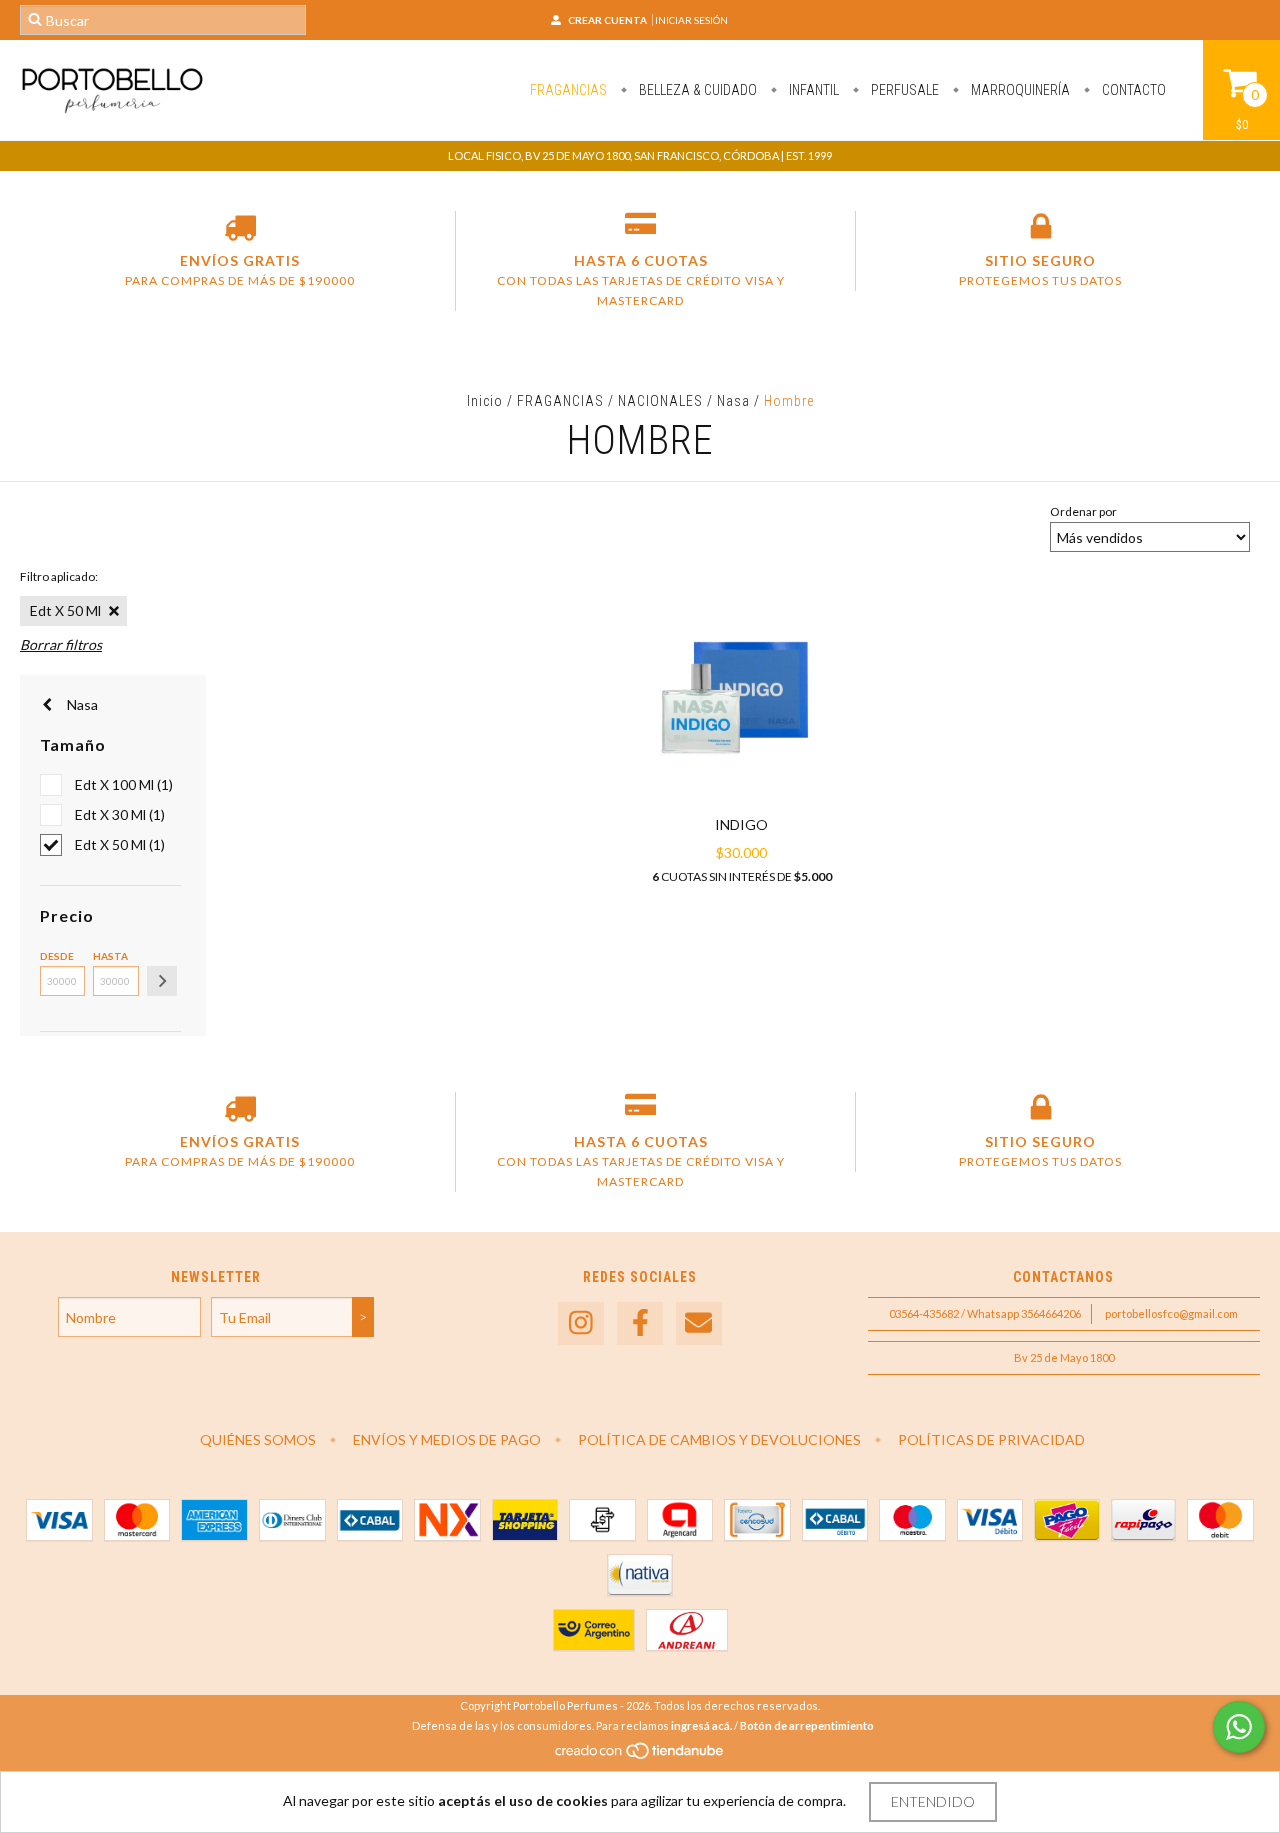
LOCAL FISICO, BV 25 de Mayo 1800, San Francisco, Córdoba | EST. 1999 (640, 155)
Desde (57, 956)
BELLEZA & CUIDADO (696, 90)
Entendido (933, 1801)
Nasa (733, 401)
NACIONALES (660, 401)
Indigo (741, 824)
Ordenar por (1083, 511)
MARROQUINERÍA (1019, 90)
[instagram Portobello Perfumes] (581, 1323)
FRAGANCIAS (568, 90)
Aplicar (162, 981)
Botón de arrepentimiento (807, 1725)
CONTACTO (1132, 90)
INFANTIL (812, 90)
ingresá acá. (701, 1725)
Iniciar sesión (691, 20)
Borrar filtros (61, 644)
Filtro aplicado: (59, 576)
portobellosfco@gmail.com (1171, 1313)
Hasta (110, 956)
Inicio (485, 401)
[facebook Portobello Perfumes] (640, 1323)
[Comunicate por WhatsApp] (1239, 1727)
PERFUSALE (903, 90)
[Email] (699, 1323)
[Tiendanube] (640, 1755)
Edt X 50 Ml (65, 610)
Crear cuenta (607, 20)
